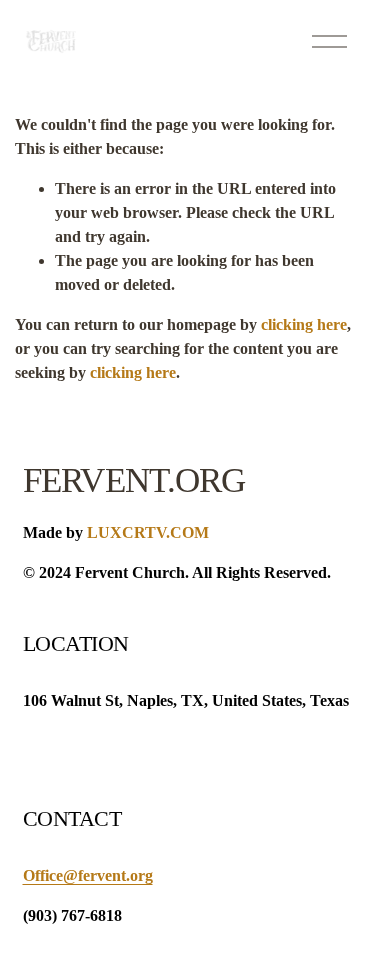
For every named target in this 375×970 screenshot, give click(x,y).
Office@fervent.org (88, 875)
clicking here (304, 324)
